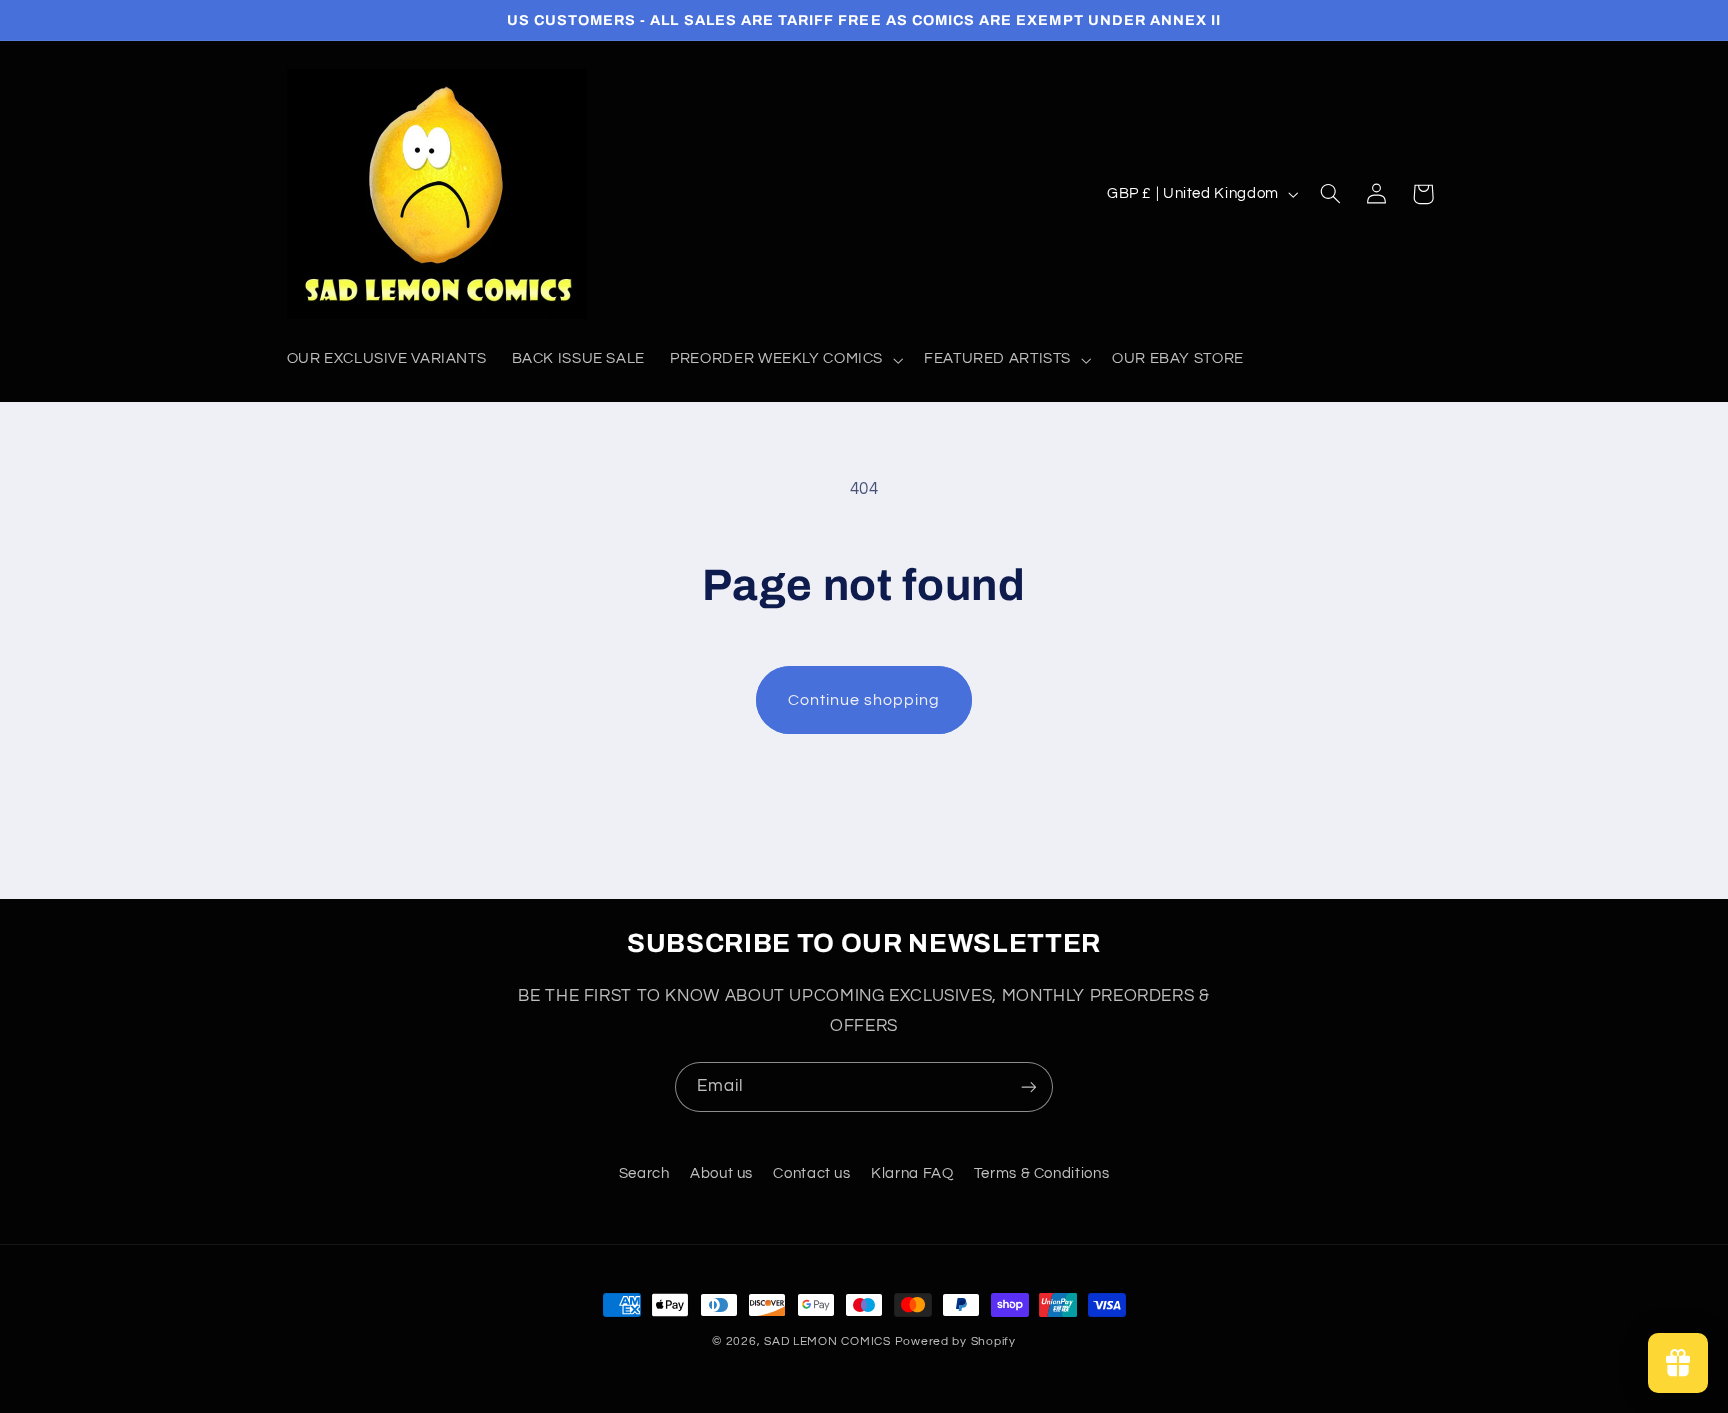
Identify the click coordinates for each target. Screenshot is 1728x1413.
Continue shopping (864, 700)
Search (644, 1173)
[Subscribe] (1029, 1086)
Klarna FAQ (912, 1173)
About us (721, 1173)
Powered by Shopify (955, 1341)
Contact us (811, 1173)
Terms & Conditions (1041, 1173)
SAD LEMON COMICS (827, 1341)
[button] (785, 360)
